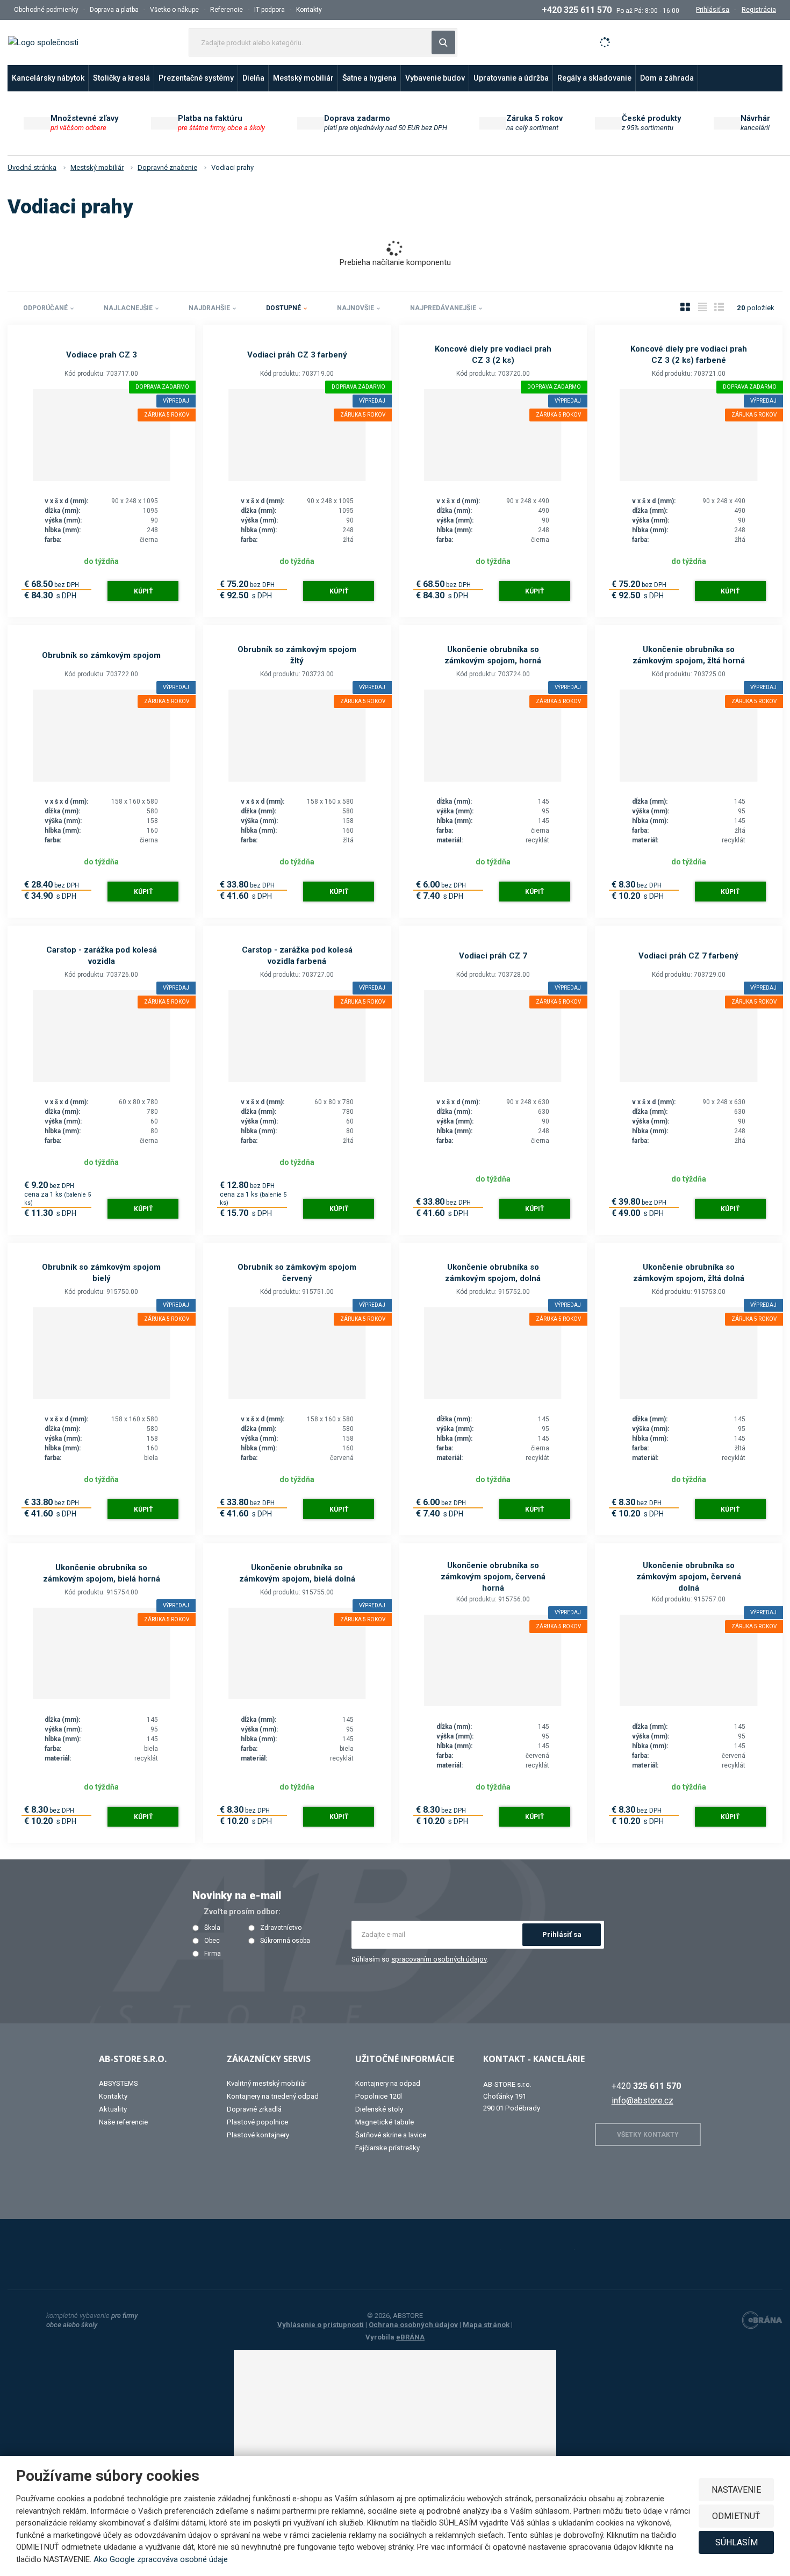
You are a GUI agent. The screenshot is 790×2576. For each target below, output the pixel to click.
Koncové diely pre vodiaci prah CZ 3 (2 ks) (493, 355)
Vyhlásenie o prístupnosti (321, 2325)
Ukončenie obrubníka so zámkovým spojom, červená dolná (689, 1577)
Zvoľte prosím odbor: (242, 1912)
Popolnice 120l (379, 2096)
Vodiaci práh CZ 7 (493, 956)
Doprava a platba (114, 10)
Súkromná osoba (285, 1941)
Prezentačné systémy (196, 78)
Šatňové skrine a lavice (391, 2135)
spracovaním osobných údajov (439, 1959)
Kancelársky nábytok (48, 78)
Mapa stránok (486, 2325)
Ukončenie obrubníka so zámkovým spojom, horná (493, 655)
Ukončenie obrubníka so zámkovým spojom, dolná (493, 1273)
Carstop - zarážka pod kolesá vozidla (102, 956)
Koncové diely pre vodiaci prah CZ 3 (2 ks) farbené (689, 355)
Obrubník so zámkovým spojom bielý (101, 1273)
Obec (212, 1941)
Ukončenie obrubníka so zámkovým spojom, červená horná (493, 1577)
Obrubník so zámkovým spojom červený (297, 1273)
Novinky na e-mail (237, 1895)
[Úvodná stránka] (43, 42)
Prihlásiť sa (562, 1934)
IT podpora (270, 10)
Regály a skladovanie (594, 78)
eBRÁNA (410, 2337)
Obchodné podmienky (46, 10)
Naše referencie (123, 2122)
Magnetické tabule (385, 2122)
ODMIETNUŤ (736, 2516)
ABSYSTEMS (119, 2083)
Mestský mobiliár (303, 78)
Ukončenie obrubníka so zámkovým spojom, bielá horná (102, 1573)
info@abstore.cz (642, 2101)
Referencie (227, 10)
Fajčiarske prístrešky (387, 2148)
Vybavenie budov (435, 78)
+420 (646, 2086)
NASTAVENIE (736, 2490)
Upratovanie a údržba (511, 78)
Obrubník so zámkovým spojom (101, 655)
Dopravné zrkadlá (254, 2109)
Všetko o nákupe (174, 10)
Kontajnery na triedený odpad (273, 2096)
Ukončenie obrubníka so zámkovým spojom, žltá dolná (689, 1273)
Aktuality (113, 2109)
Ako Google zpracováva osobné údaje (161, 2559)
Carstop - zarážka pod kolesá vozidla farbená (297, 956)
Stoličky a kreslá (121, 78)
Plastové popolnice (257, 2122)
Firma (213, 1954)
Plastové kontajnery (258, 2135)
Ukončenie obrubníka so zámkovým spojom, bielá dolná (297, 1573)
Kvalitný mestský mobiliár (267, 2083)
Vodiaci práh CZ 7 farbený (688, 956)
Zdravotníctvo (281, 1928)
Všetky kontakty (648, 2135)
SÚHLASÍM (737, 2542)
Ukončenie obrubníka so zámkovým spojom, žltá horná (689, 655)
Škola (212, 1928)
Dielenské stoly (379, 2109)
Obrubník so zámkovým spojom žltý (297, 655)
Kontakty (309, 10)
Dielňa (253, 78)
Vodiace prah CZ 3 (102, 355)
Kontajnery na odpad (388, 2083)
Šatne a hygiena (369, 78)
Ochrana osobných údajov (413, 2325)
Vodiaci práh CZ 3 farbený (297, 355)
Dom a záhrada (667, 78)
